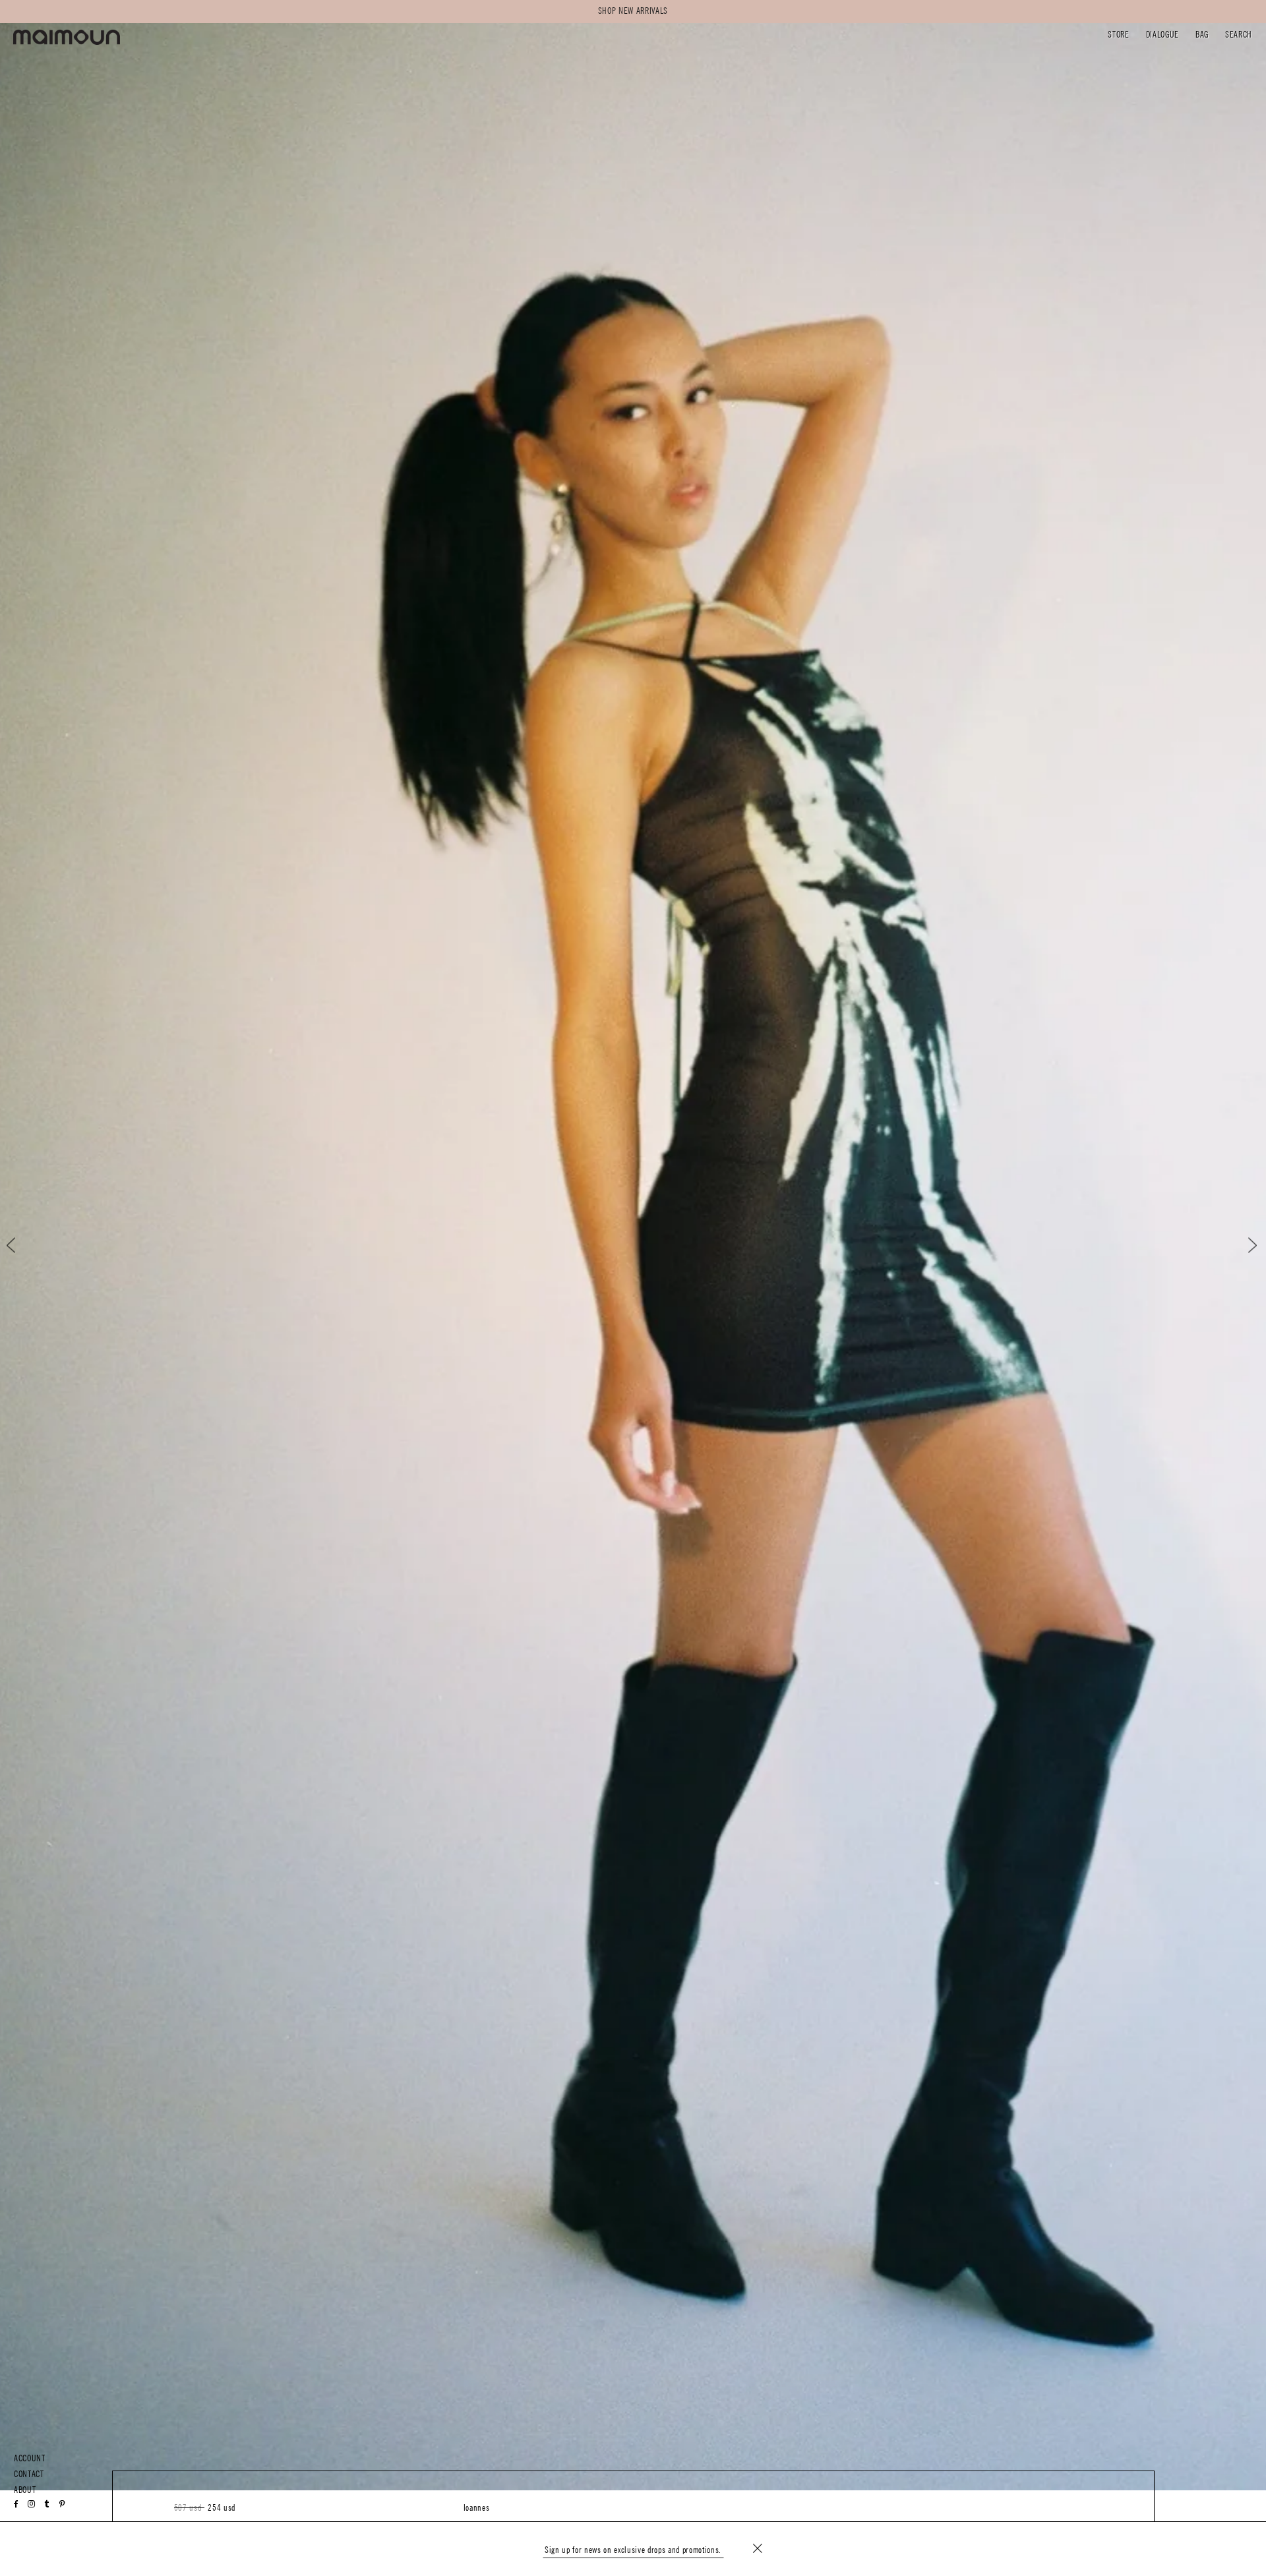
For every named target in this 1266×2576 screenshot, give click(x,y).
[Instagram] (32, 2504)
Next (1244, 1245)
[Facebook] (16, 2504)
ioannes (477, 2508)
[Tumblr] (47, 2504)
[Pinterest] (62, 2504)
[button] (1118, 36)
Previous (22, 1245)
